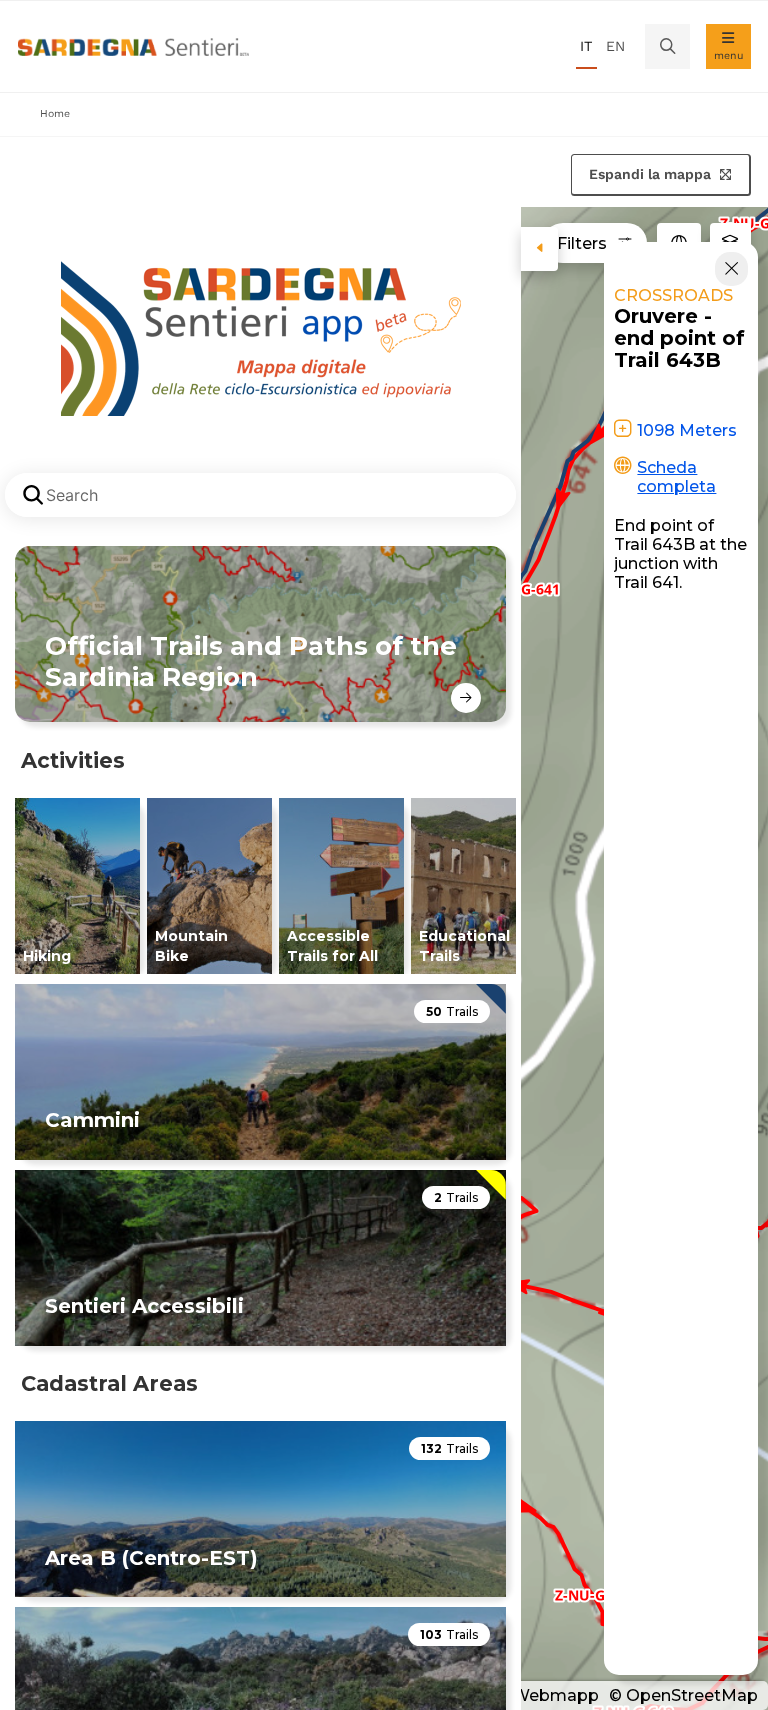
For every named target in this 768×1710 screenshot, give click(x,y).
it (586, 46)
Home (55, 113)
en (615, 46)
